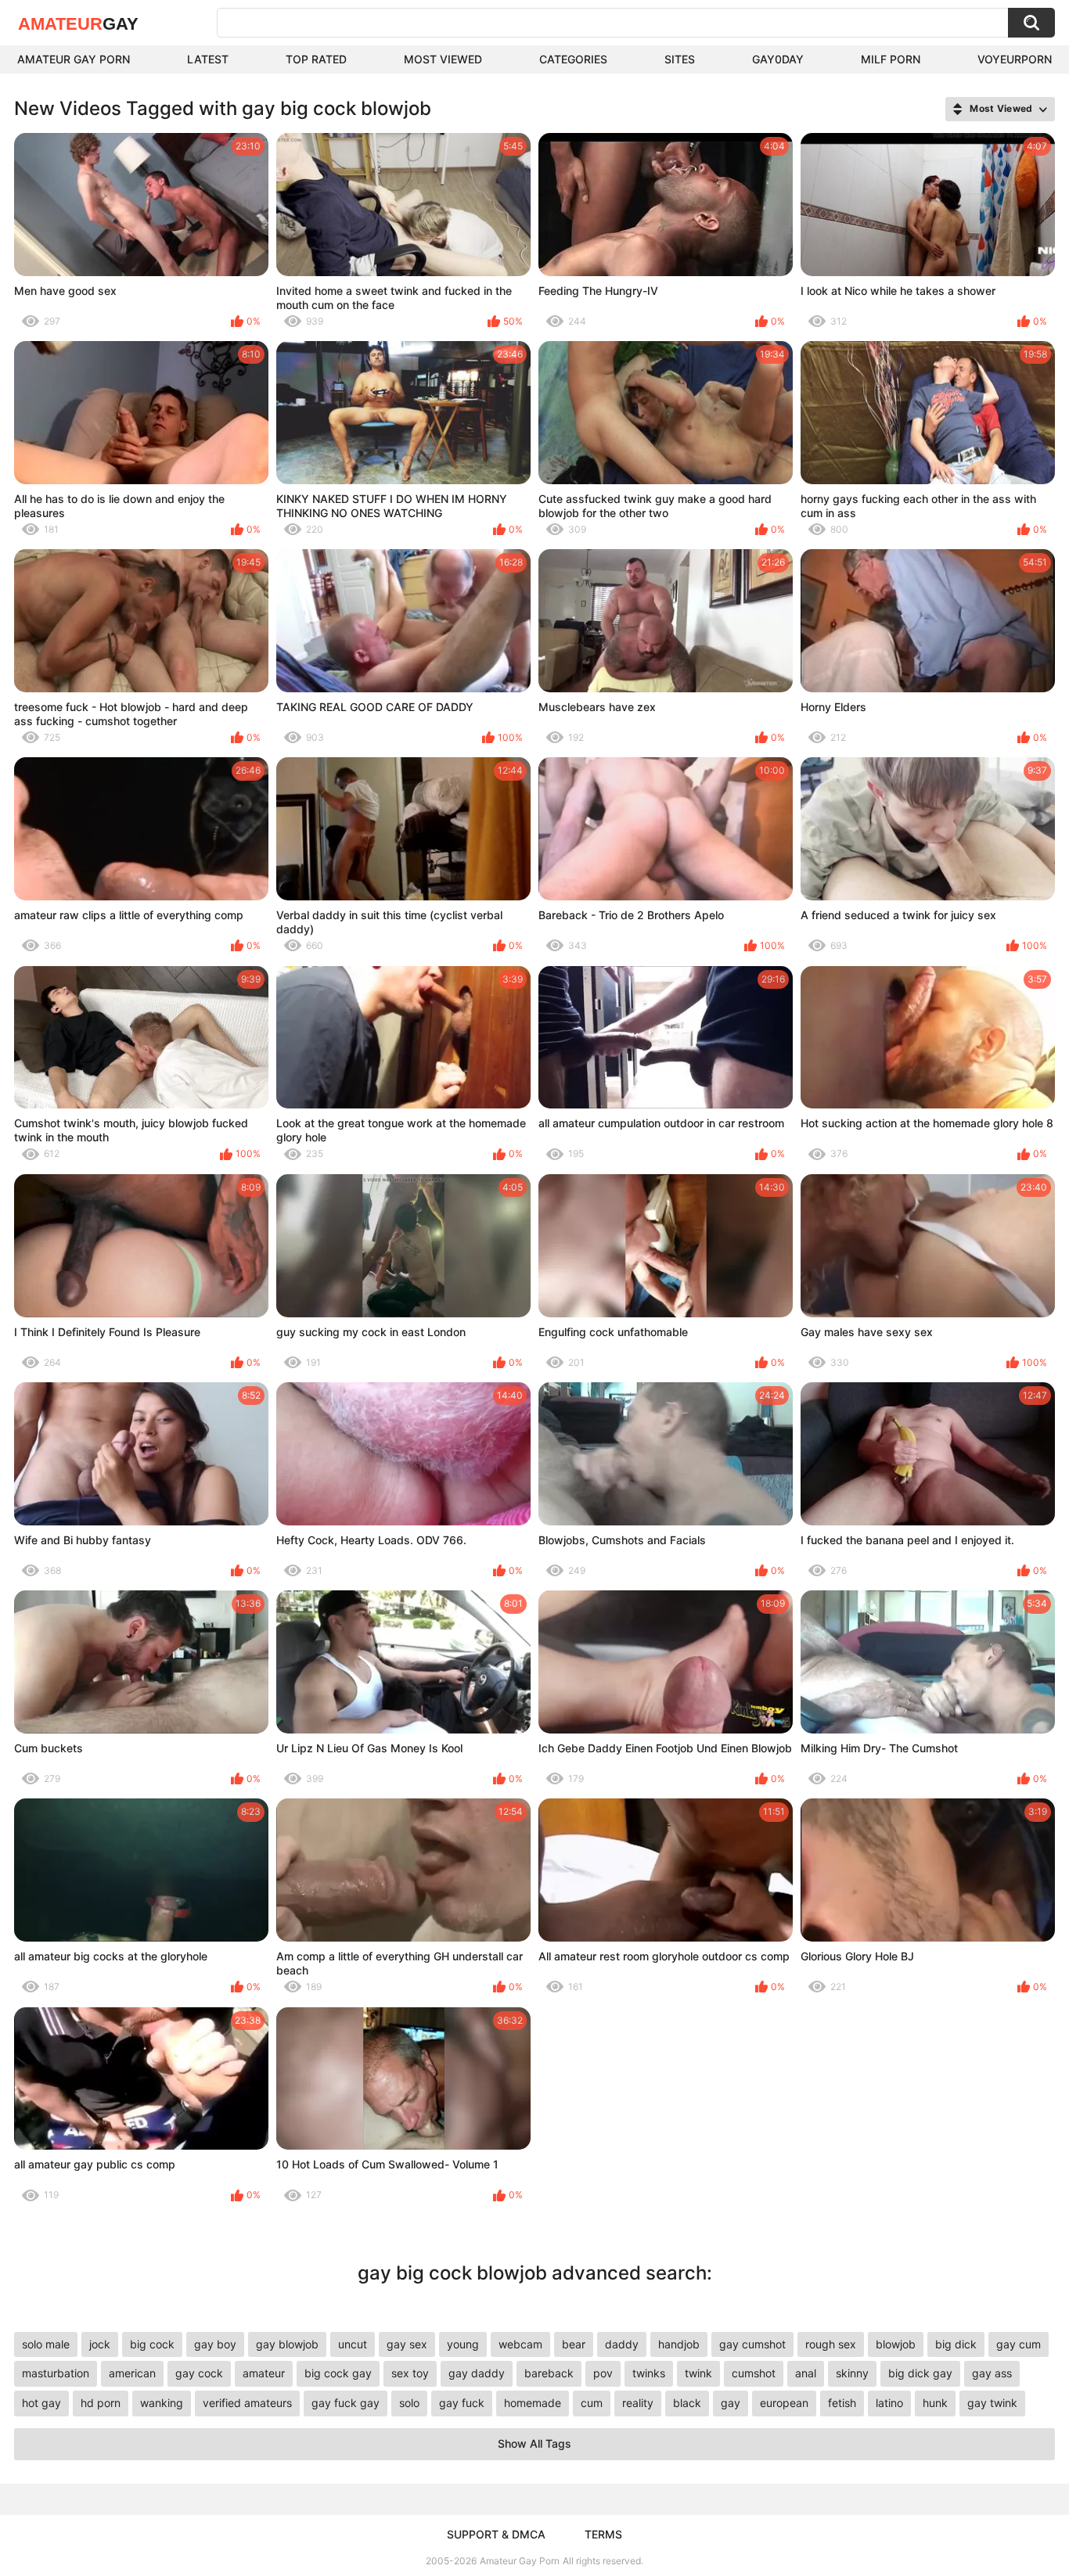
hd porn (101, 2403)
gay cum (1019, 2344)
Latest (208, 59)
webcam (520, 2344)
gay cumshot (752, 2344)
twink (698, 2373)
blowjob (896, 2344)
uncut (353, 2344)
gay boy (215, 2344)
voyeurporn (1015, 59)
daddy (622, 2344)
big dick (956, 2344)
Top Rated (316, 59)
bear (574, 2344)
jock (100, 2344)
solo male (46, 2344)
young (463, 2344)
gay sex (407, 2344)
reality (638, 2403)
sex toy (410, 2373)
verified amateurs (247, 2403)
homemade (533, 2403)
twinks (649, 2373)
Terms (603, 2534)
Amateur (78, 24)
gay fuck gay (346, 2403)
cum (592, 2403)
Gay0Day (778, 59)
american (132, 2373)
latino (889, 2403)
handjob (679, 2344)
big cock (152, 2344)
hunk (935, 2403)
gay (731, 2403)
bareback (549, 2373)
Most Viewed (443, 59)
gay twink (992, 2403)
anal (806, 2373)
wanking (162, 2403)
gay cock (199, 2373)
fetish (842, 2403)
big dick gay (920, 2373)
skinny (852, 2373)
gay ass (992, 2373)
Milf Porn (891, 59)
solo (409, 2403)
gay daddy (477, 2373)
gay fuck (462, 2403)
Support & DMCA (496, 2534)
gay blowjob (287, 2344)
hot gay (41, 2403)
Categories (573, 59)
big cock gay (338, 2373)
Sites (680, 59)
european (784, 2403)
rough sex (831, 2344)
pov (603, 2373)
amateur (264, 2373)
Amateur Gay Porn (74, 59)
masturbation (56, 2373)
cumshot (754, 2373)
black (687, 2403)
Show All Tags (534, 2443)
